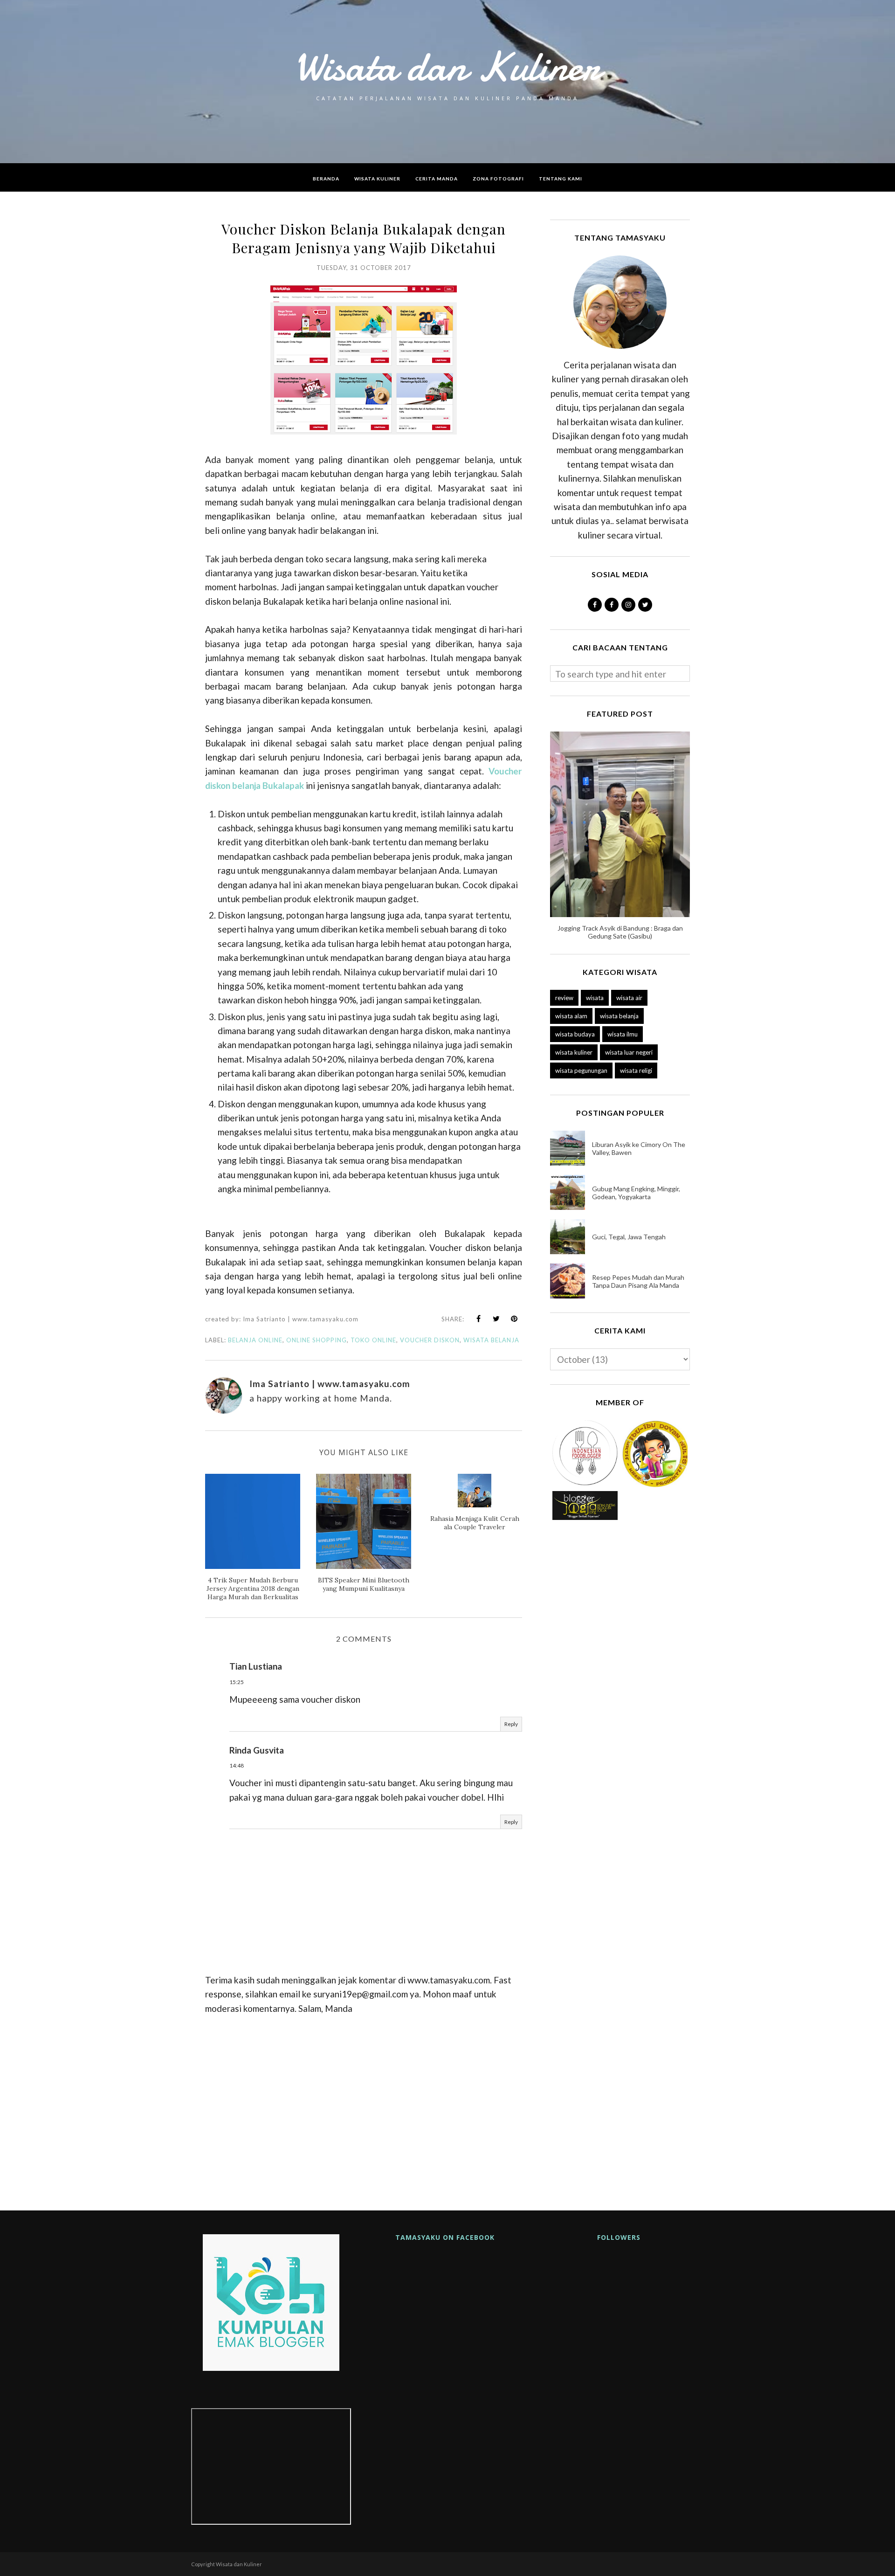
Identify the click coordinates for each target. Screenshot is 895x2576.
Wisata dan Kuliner (447, 67)
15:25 (237, 1682)
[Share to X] (496, 1319)
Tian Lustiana (256, 1666)
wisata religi (636, 1070)
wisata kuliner (574, 1052)
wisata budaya (575, 1034)
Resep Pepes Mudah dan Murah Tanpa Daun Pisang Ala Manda (638, 1281)
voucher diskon (430, 1340)
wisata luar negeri (629, 1052)
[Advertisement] (364, 2109)
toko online (373, 1340)
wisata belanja (491, 1340)
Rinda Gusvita (257, 1750)
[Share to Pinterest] (514, 1319)
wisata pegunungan (581, 1070)
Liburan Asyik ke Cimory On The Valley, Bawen (639, 1148)
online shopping (317, 1340)
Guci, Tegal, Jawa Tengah (629, 1237)
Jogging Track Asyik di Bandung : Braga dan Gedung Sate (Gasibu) (620, 932)
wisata (595, 998)
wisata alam (571, 1016)
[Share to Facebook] (479, 1319)
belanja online (255, 1340)
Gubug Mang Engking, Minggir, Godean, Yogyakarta (636, 1193)
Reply (511, 1724)
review (564, 998)
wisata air (629, 998)
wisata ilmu (623, 1034)
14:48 (237, 1765)
